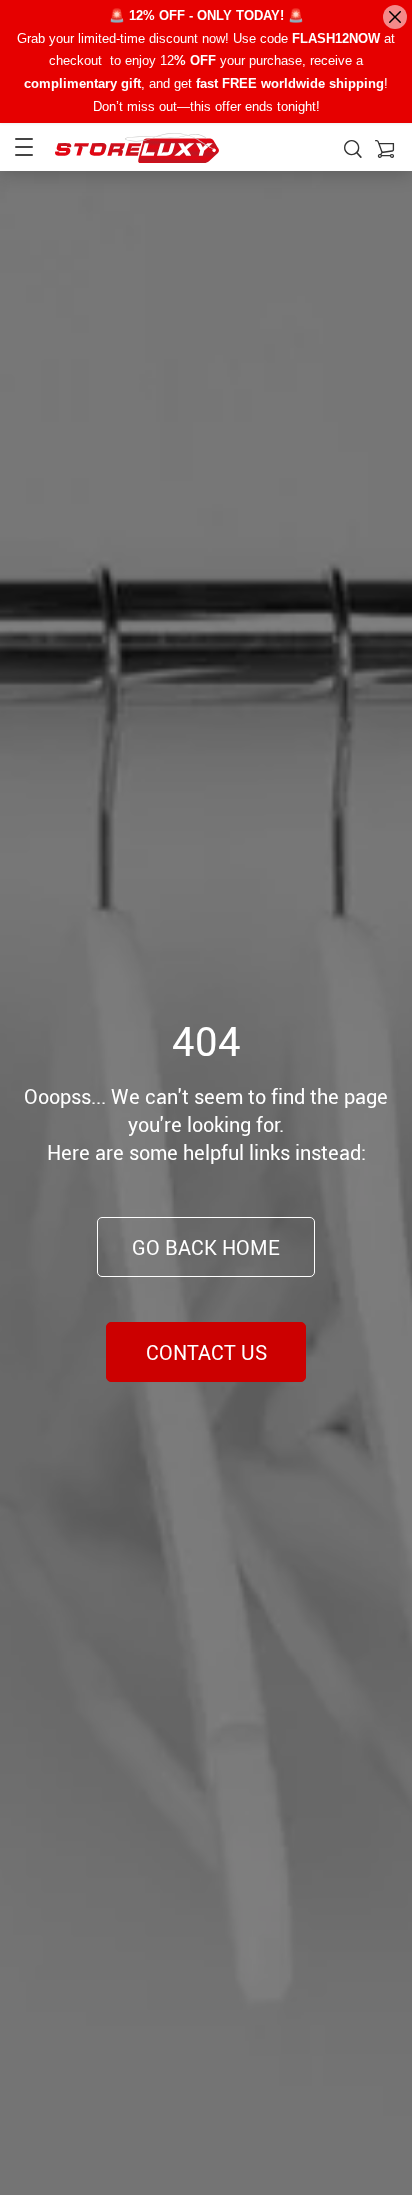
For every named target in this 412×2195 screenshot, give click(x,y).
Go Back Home (206, 1247)
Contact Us (206, 1352)
